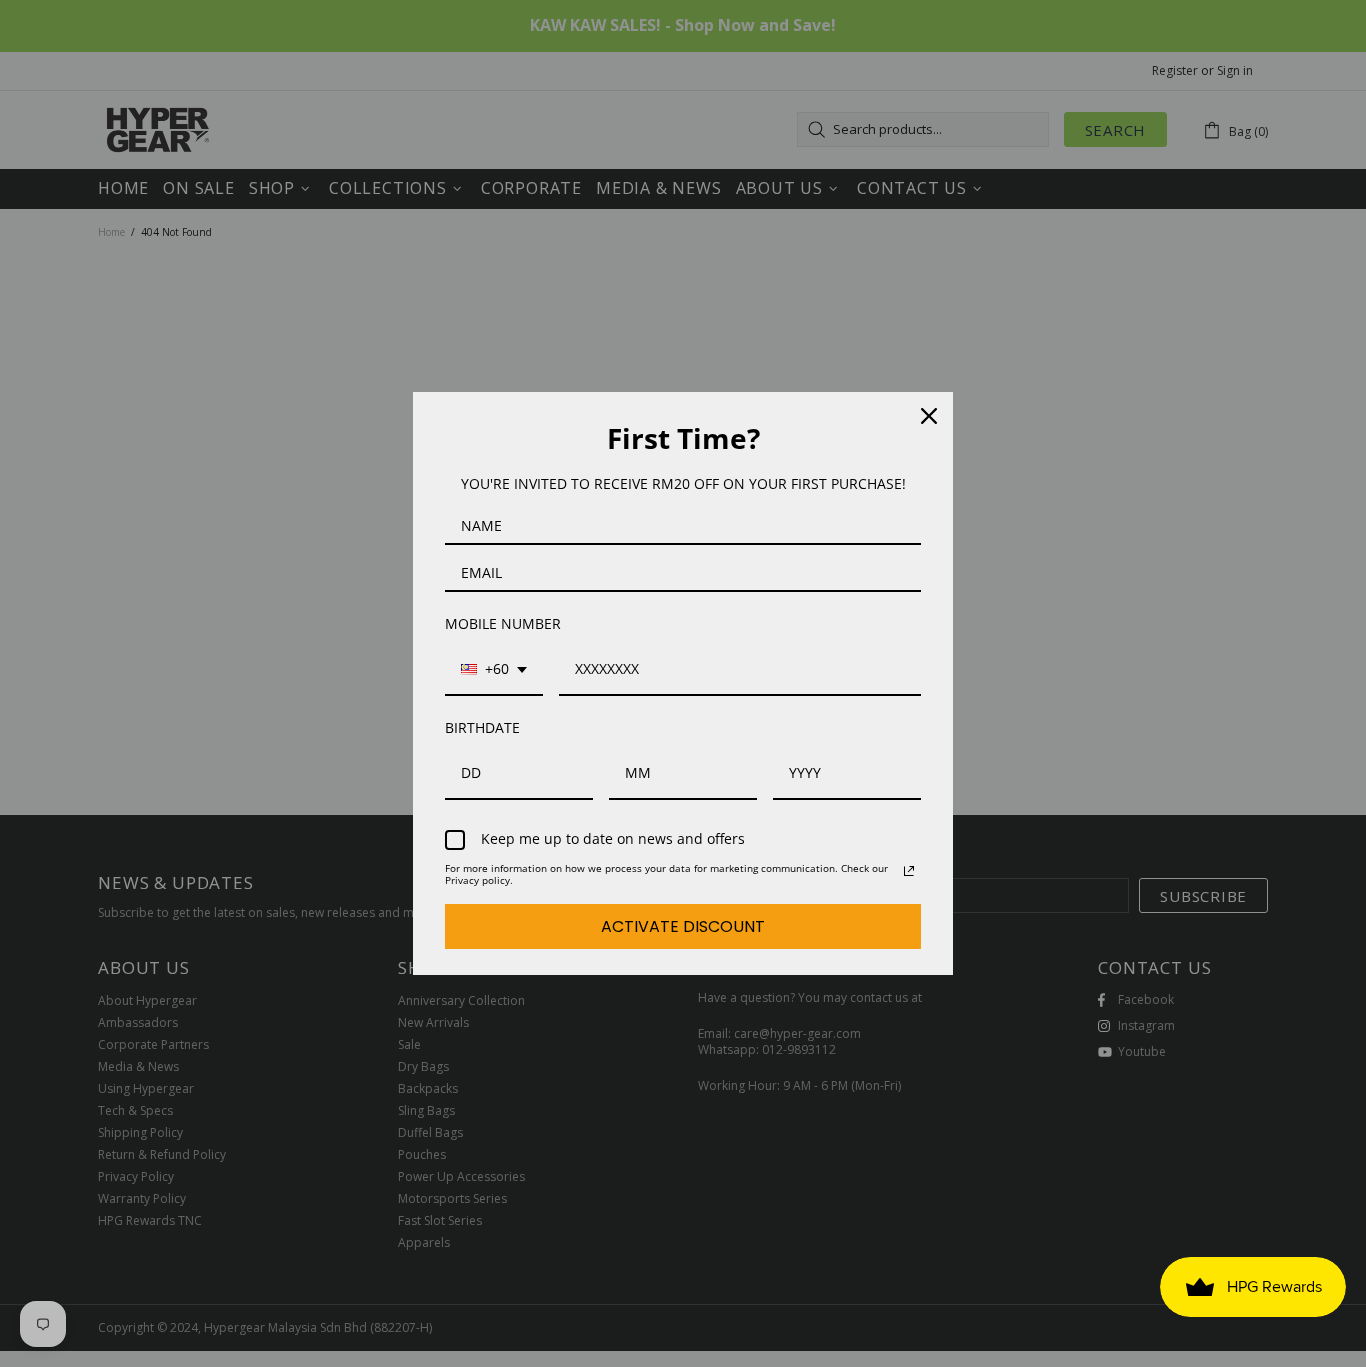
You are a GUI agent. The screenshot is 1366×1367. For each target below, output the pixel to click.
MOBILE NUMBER (503, 623)
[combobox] (494, 670)
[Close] (929, 416)
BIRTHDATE (482, 727)
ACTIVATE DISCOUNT (683, 926)
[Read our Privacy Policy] (909, 871)
